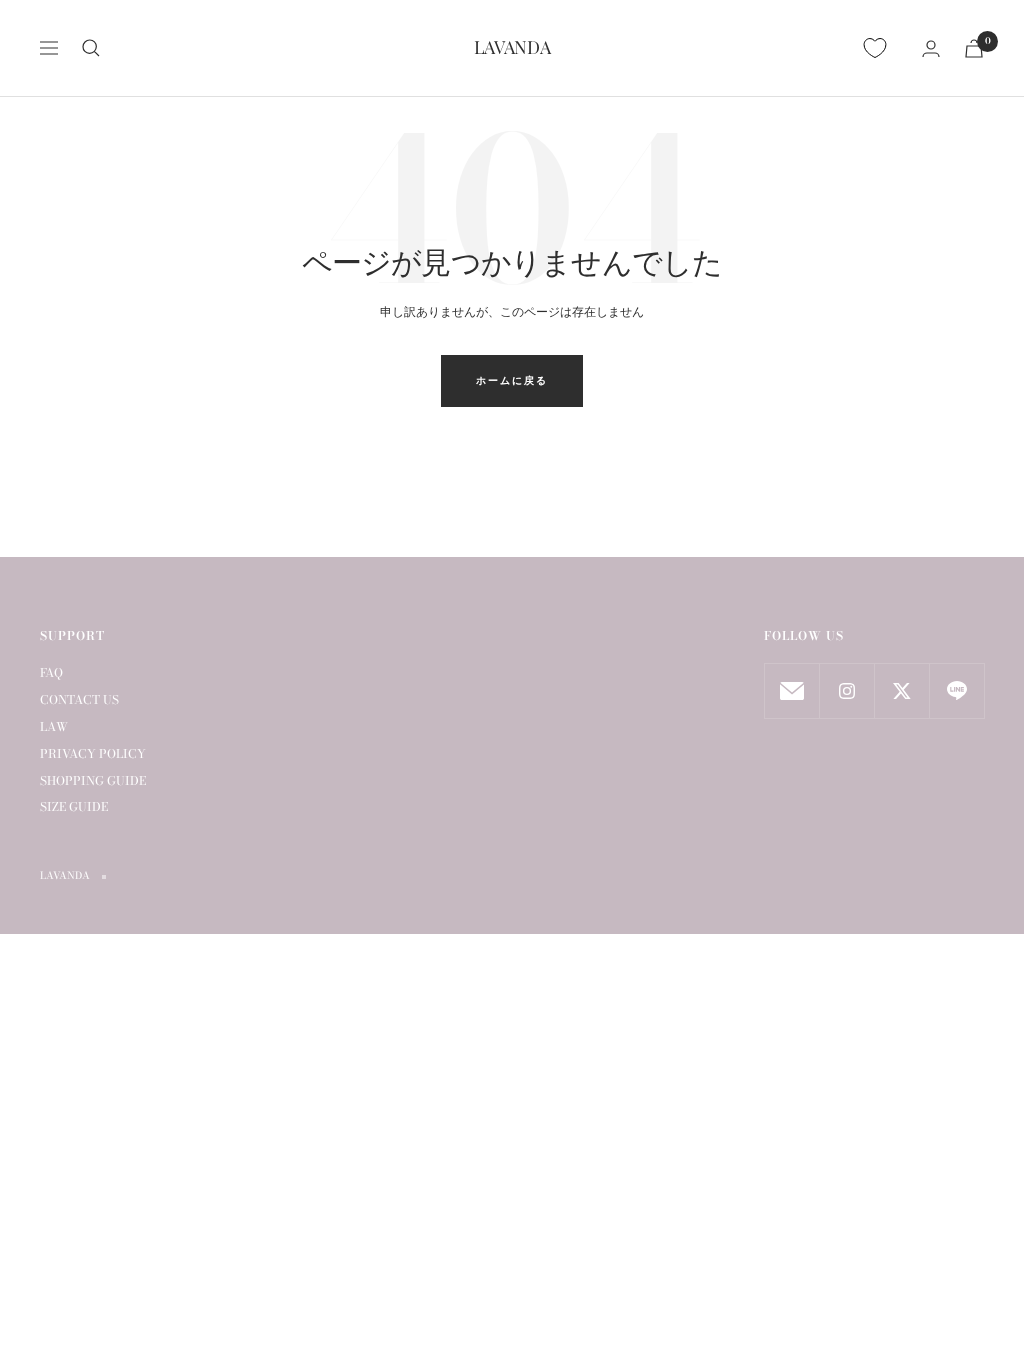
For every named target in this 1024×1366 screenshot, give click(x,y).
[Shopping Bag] (974, 48)
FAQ (51, 672)
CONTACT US (79, 699)
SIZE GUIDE (74, 806)
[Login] (931, 48)
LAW (54, 726)
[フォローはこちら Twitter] (901, 690)
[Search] (91, 48)
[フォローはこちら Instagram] (846, 690)
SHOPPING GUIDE (93, 780)
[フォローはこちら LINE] (956, 690)
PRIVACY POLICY (93, 753)
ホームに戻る (512, 380)
